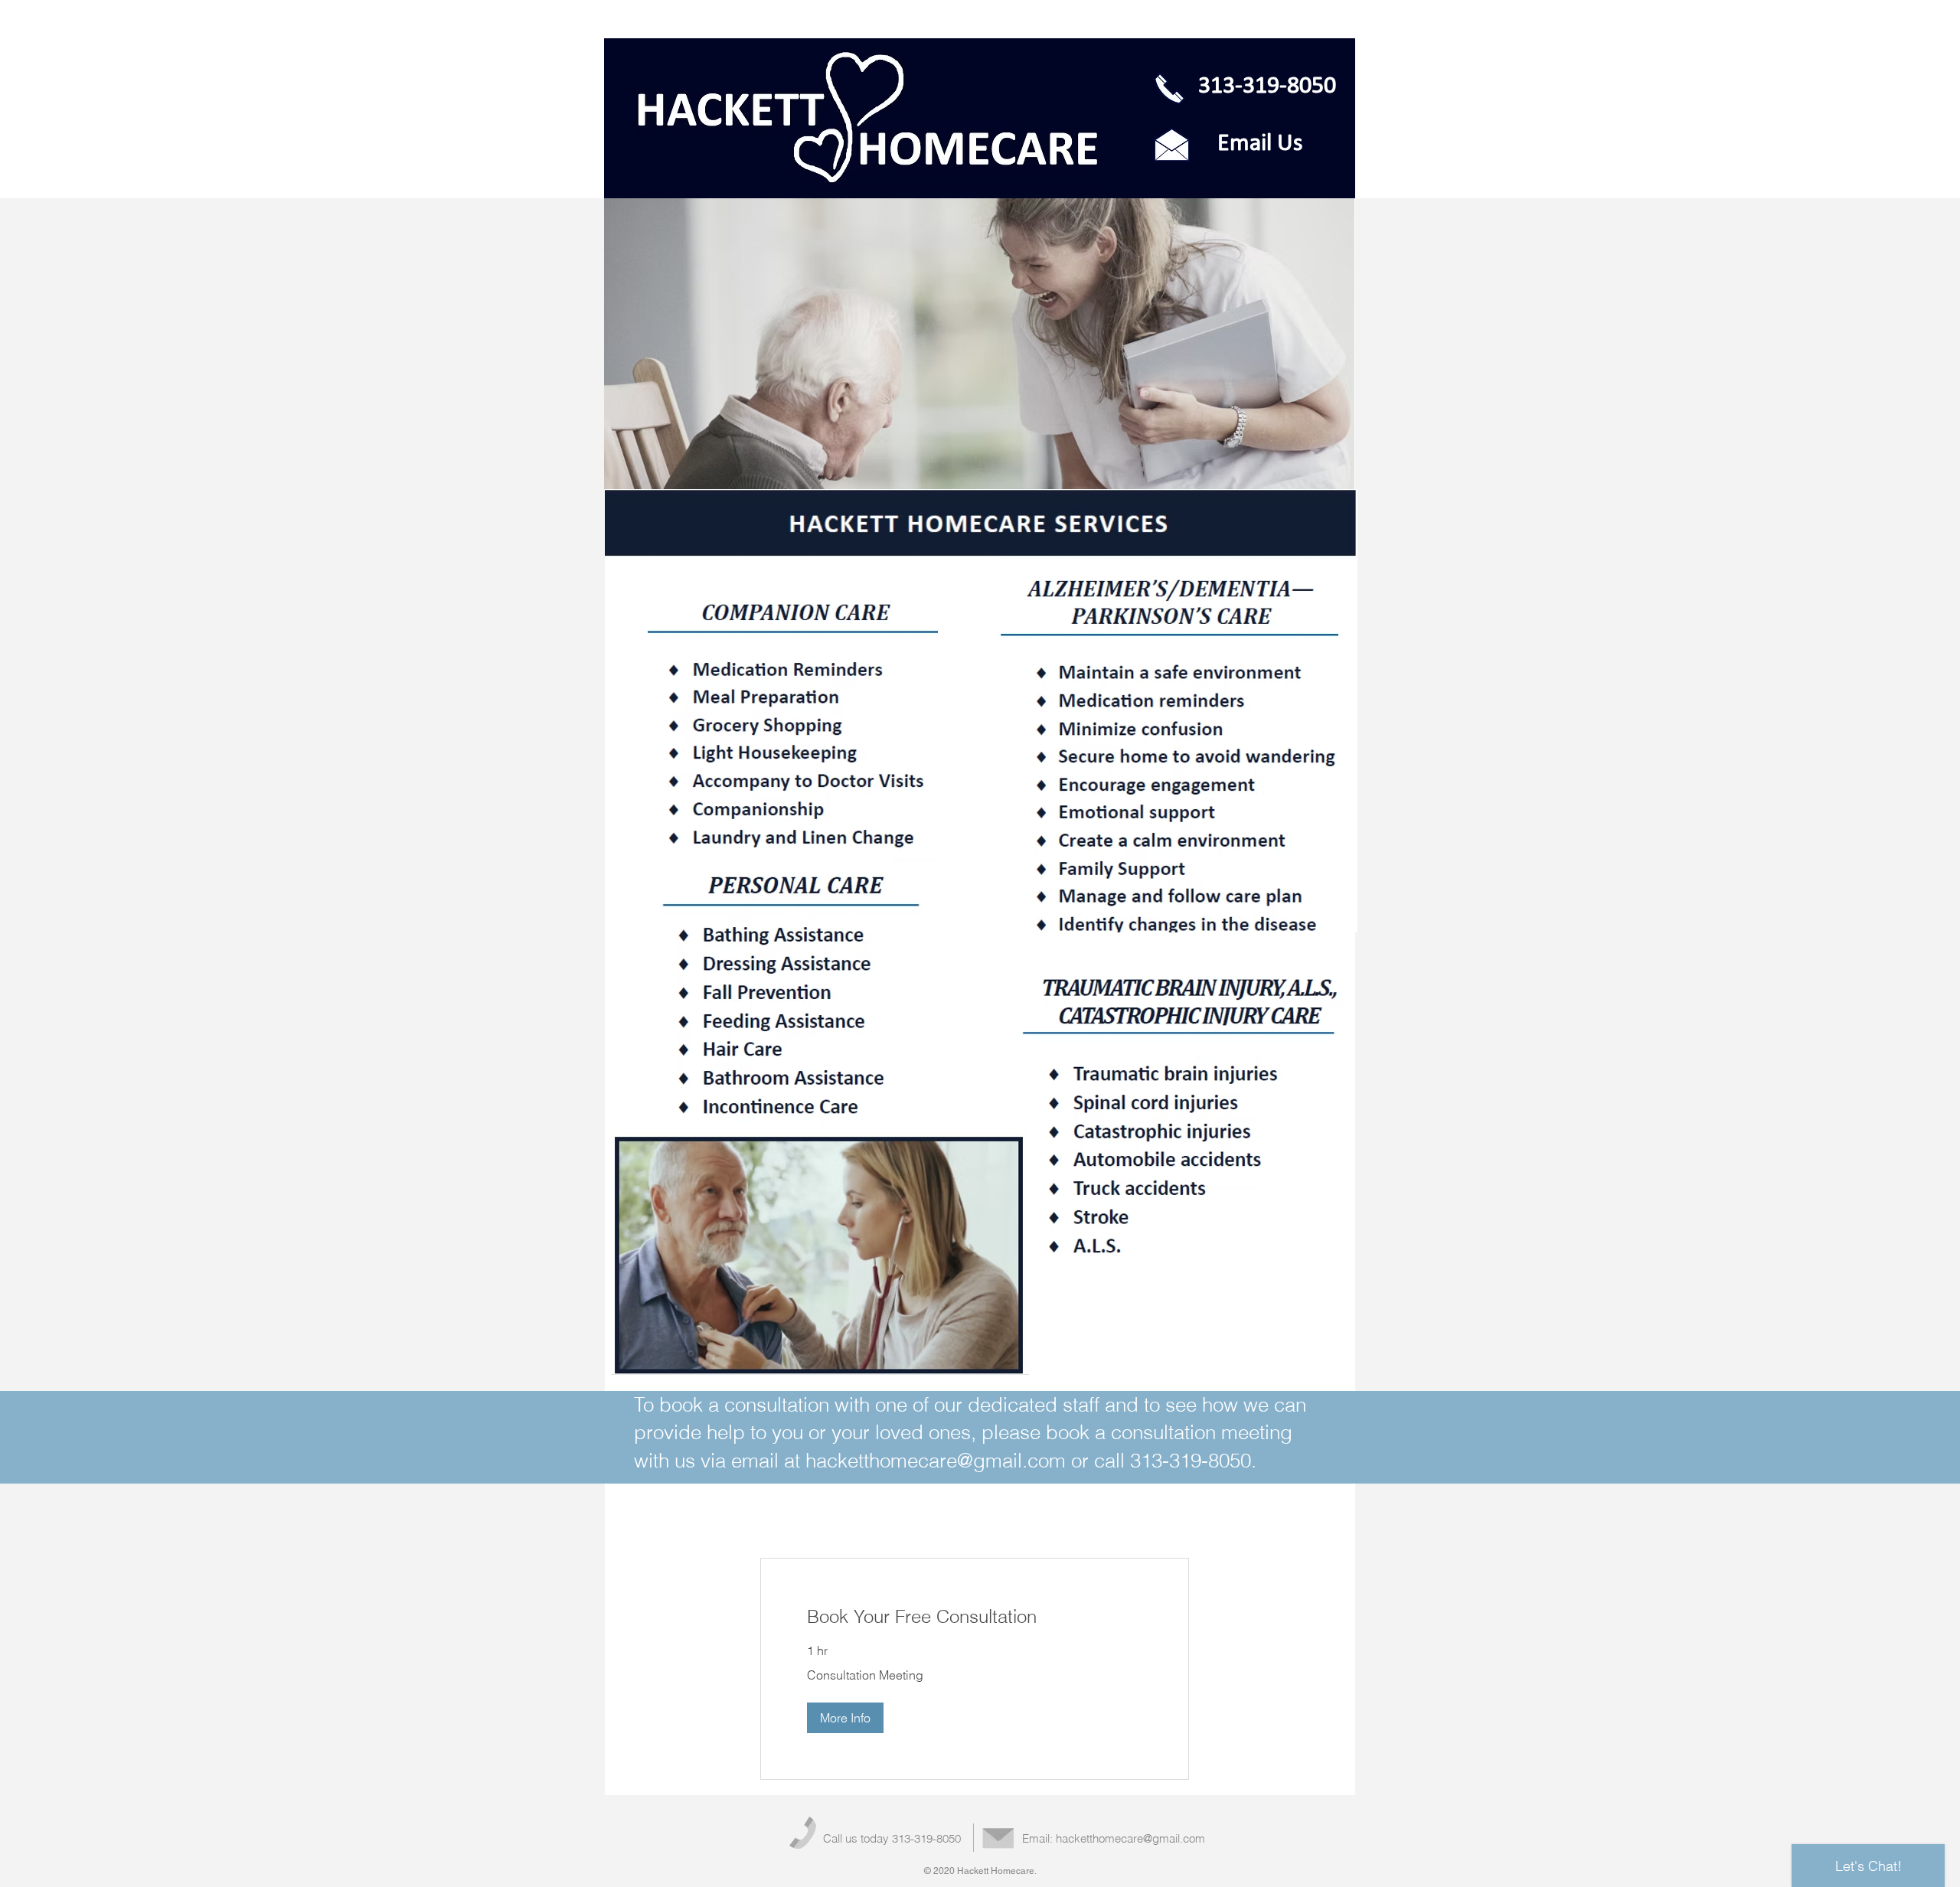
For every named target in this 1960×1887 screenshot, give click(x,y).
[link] (975, 1617)
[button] (845, 1718)
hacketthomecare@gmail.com (936, 1461)
